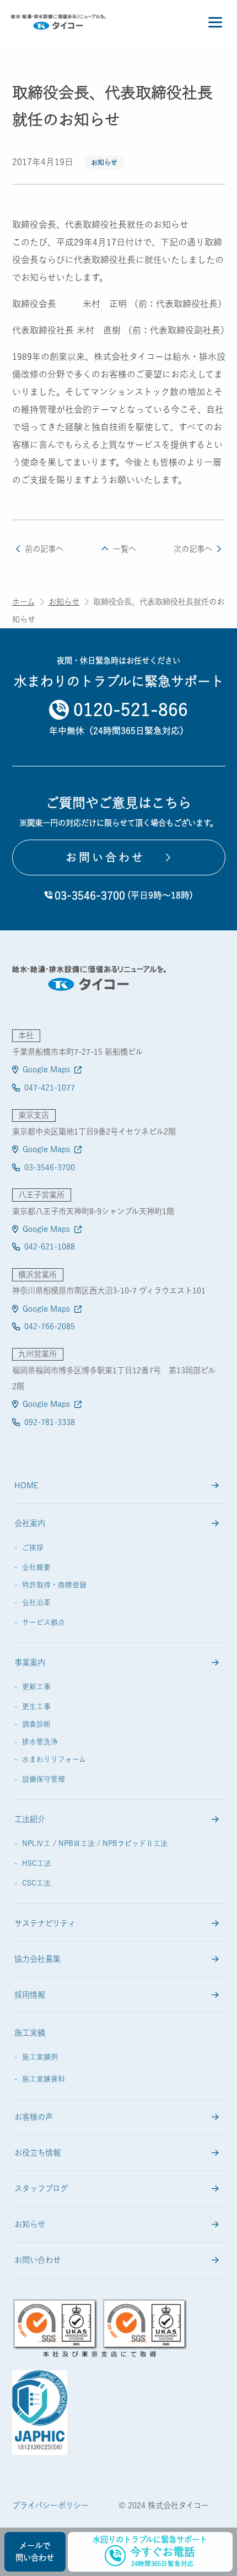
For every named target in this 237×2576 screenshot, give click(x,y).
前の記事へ (44, 549)
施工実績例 (40, 2057)
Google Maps (46, 1069)
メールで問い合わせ (35, 2552)
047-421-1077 (50, 1087)
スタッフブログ (41, 2188)
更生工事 (36, 1706)
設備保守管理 (44, 1779)
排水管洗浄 (40, 1742)
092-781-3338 (50, 1422)
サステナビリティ (45, 1923)
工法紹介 (30, 1819)
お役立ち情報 (37, 2153)
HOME (26, 1485)
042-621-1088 (50, 1246)
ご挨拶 (33, 1547)
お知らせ (104, 162)
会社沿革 (36, 1602)
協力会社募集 (37, 1959)
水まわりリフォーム (54, 1759)
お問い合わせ (37, 2260)
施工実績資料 (44, 2079)
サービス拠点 (44, 1622)
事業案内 (30, 1662)
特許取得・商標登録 (54, 1585)
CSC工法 (36, 1883)
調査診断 (36, 1724)
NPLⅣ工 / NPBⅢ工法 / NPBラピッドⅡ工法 (95, 1843)
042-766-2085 (50, 1326)
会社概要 (36, 1567)
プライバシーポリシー (50, 2505)
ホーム (23, 602)
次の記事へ (193, 549)
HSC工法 (37, 1863)
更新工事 (36, 1687)
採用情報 (30, 1995)
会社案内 (30, 1523)
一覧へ (124, 549)
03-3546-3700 (50, 1167)
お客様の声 (34, 2117)
